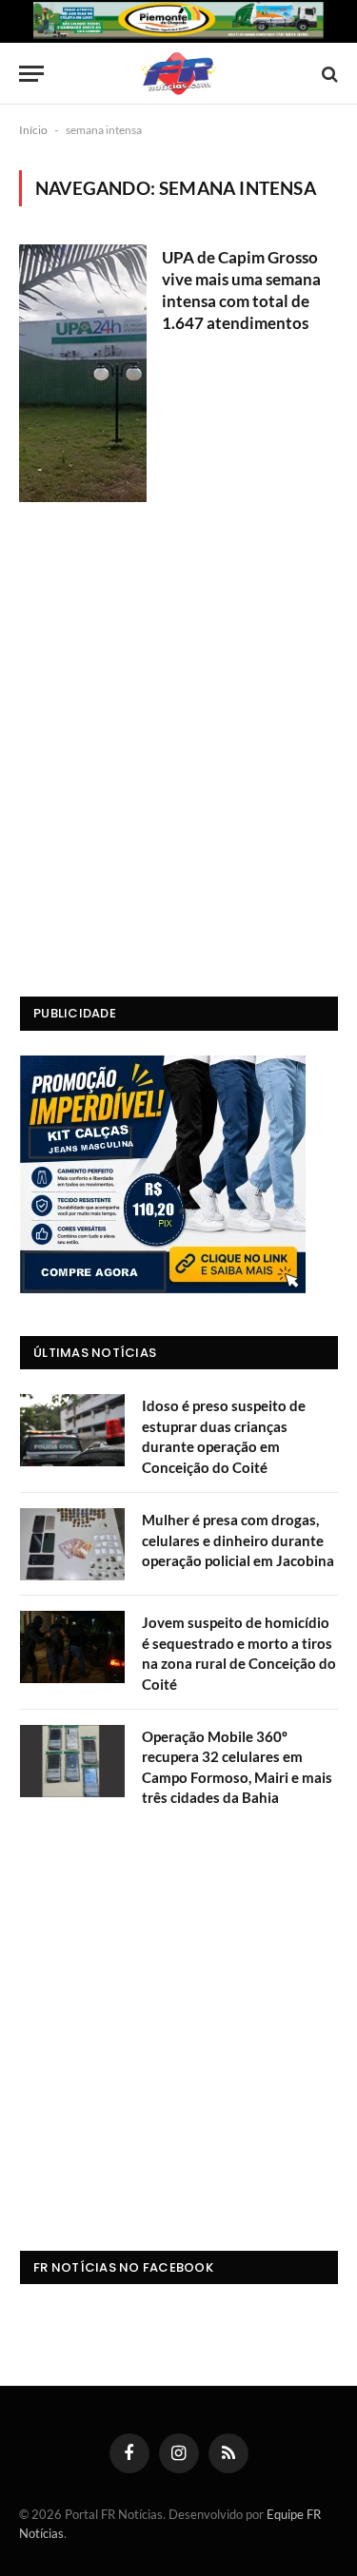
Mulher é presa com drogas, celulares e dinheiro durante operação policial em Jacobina (238, 1540)
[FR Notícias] (178, 74)
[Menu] (31, 74)
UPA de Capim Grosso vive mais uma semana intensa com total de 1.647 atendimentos (241, 290)
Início (33, 130)
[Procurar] (328, 74)
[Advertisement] (178, 775)
